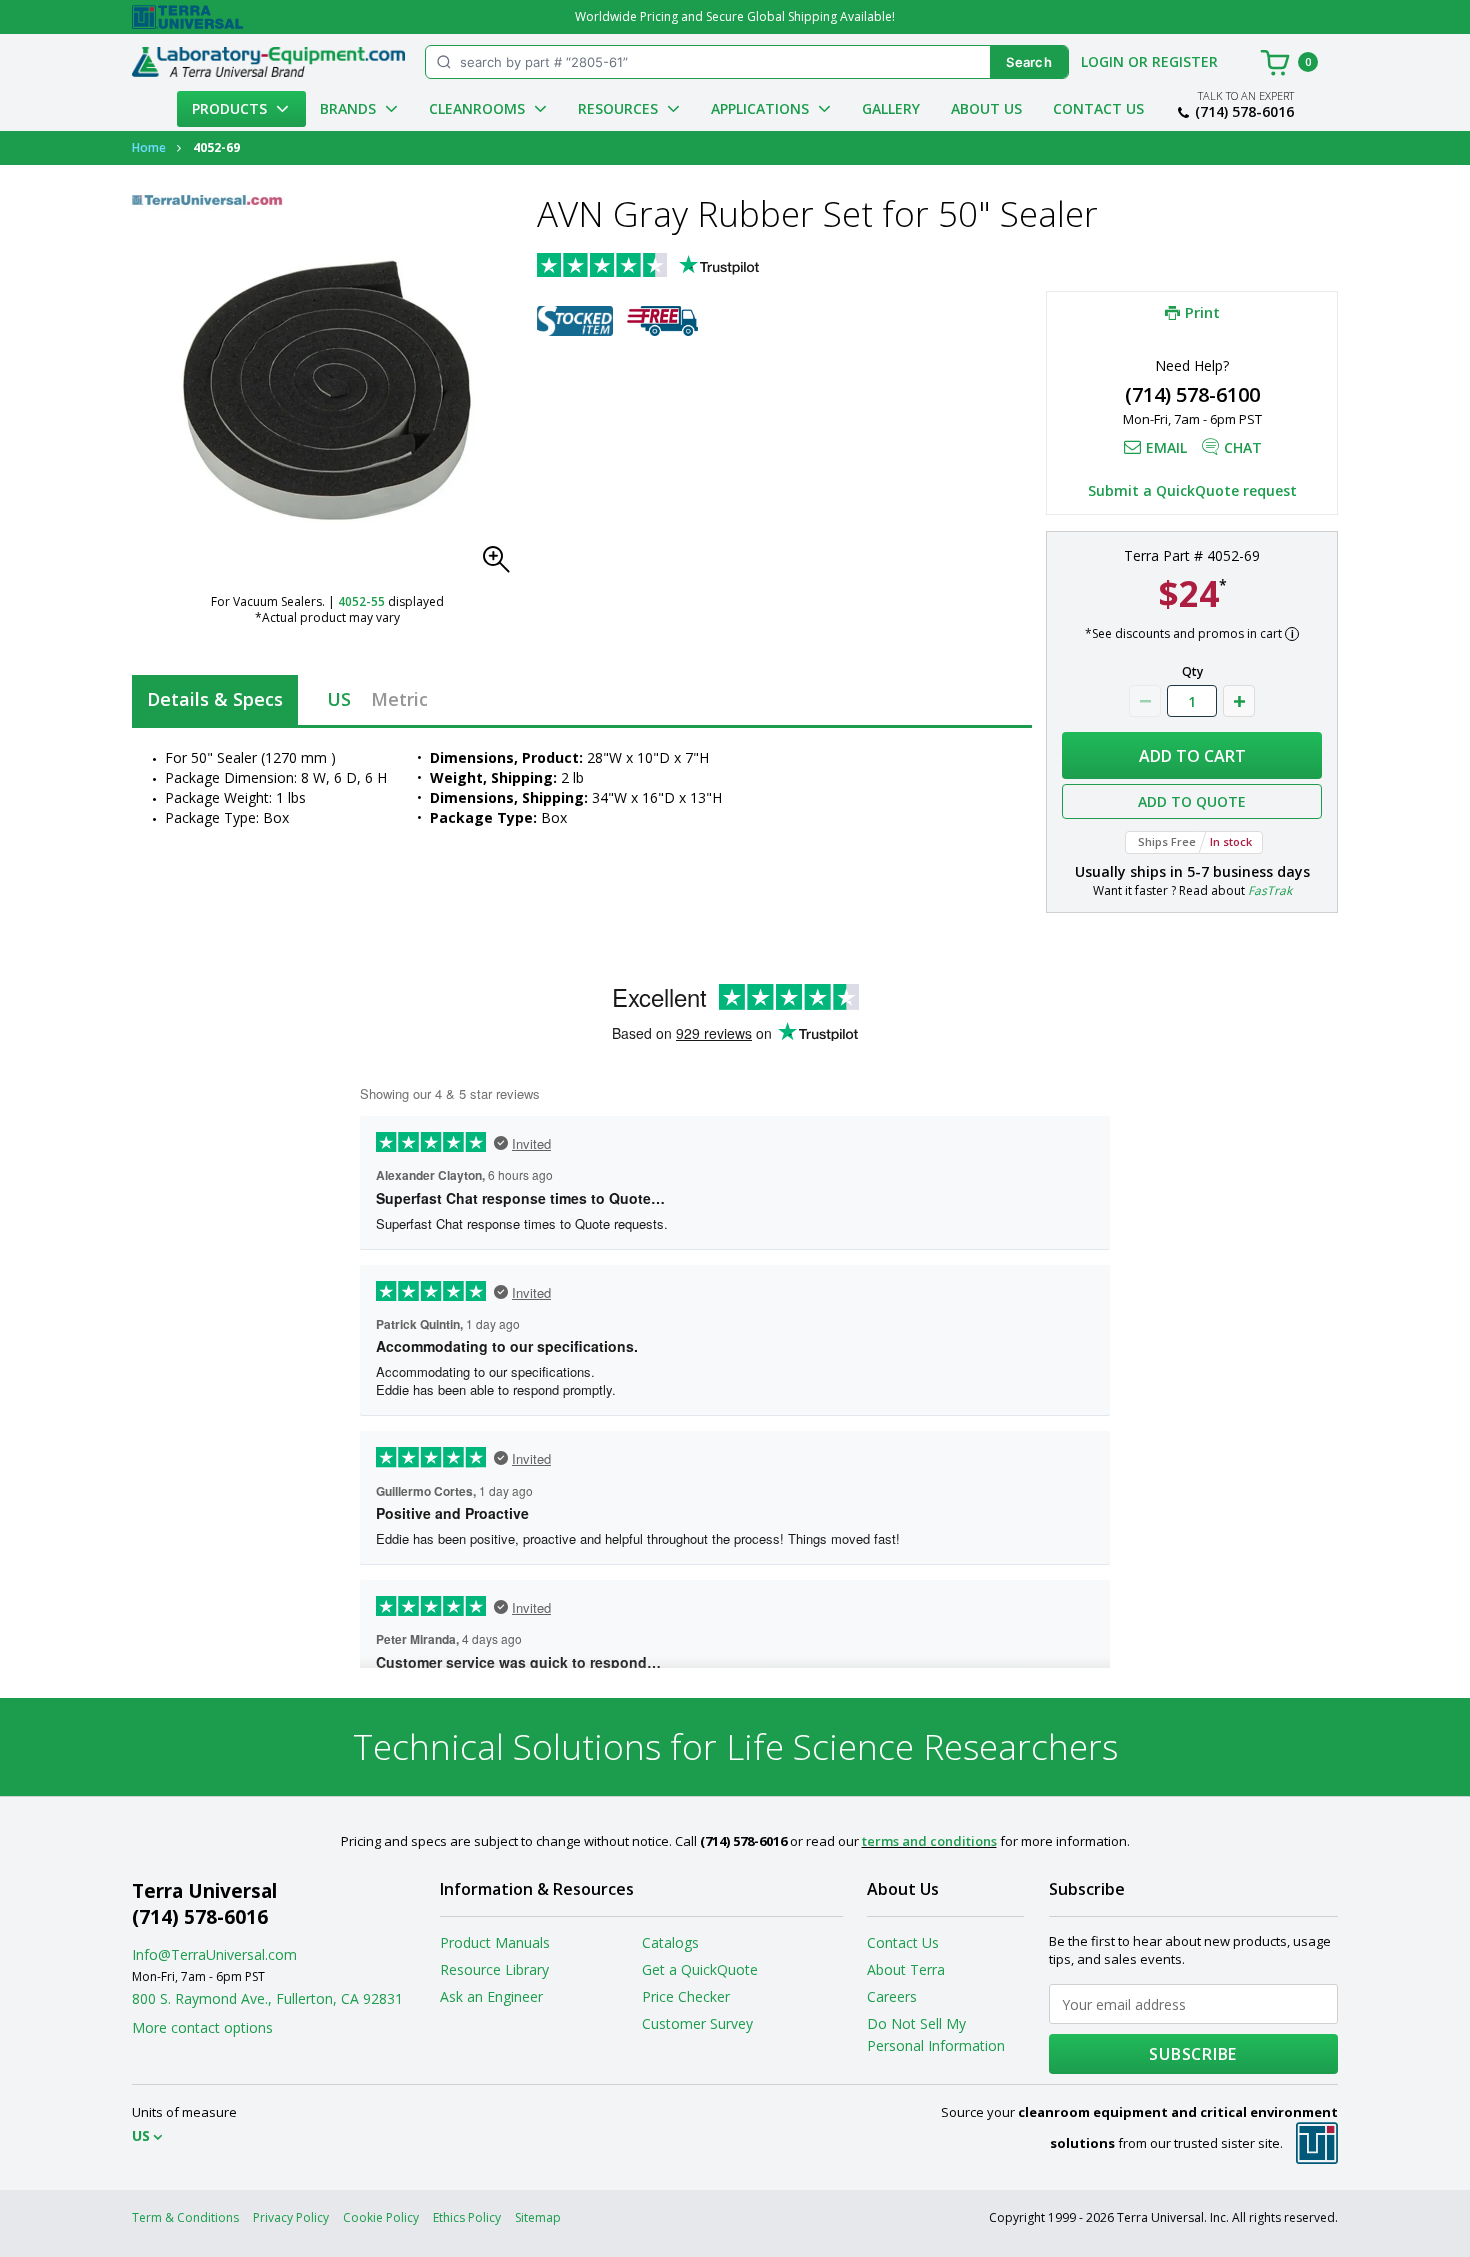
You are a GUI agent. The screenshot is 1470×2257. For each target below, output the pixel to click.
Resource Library (494, 1969)
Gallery (891, 108)
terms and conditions (929, 1841)
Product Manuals (495, 1942)
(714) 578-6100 (1192, 394)
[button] (502, 565)
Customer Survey (697, 2023)
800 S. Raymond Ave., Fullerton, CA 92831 (267, 1998)
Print (1202, 312)
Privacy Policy (291, 2217)
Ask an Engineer (491, 1996)
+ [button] (1239, 701)
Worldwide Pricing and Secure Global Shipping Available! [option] (735, 16)
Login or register (1149, 61)
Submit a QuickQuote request (1192, 490)
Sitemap (538, 2217)
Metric (399, 699)
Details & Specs (215, 699)
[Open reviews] (687, 267)
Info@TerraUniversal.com (214, 1954)
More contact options (202, 2027)
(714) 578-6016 (1244, 112)
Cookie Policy (381, 2217)
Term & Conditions (185, 2217)
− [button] (1145, 701)
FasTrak (1270, 890)
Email (1166, 447)
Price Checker (686, 1996)
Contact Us (1098, 108)
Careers (892, 1996)
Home (149, 147)
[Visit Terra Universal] (187, 17)
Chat (1243, 447)
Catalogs (670, 1942)
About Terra (906, 1969)
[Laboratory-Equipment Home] (268, 62)
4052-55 (361, 601)
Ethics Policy (467, 2217)
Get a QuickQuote (700, 1969)
